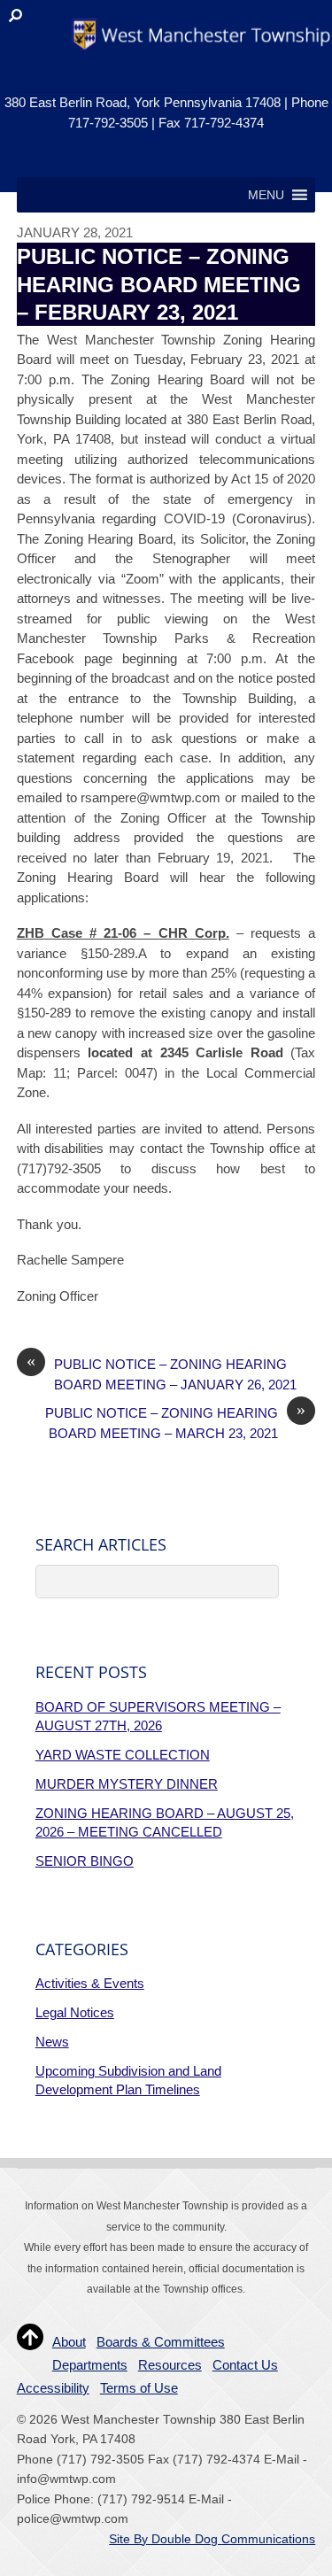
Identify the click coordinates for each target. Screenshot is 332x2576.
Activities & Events (90, 1983)
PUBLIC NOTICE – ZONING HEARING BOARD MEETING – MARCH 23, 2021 (175, 1422)
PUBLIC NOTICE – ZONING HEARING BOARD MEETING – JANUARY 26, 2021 (162, 1373)
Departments (90, 2365)
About (69, 2342)
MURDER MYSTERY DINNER (127, 1784)
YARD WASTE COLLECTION (123, 1755)
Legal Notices (75, 2012)
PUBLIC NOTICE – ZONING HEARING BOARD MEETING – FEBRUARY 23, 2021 (159, 284)
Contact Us (245, 2365)
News (52, 2042)
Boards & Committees (161, 2342)
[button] (266, 195)
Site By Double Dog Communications (212, 2539)
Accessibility (53, 2388)
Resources (170, 2365)
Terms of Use (139, 2388)
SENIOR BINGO (85, 1861)
